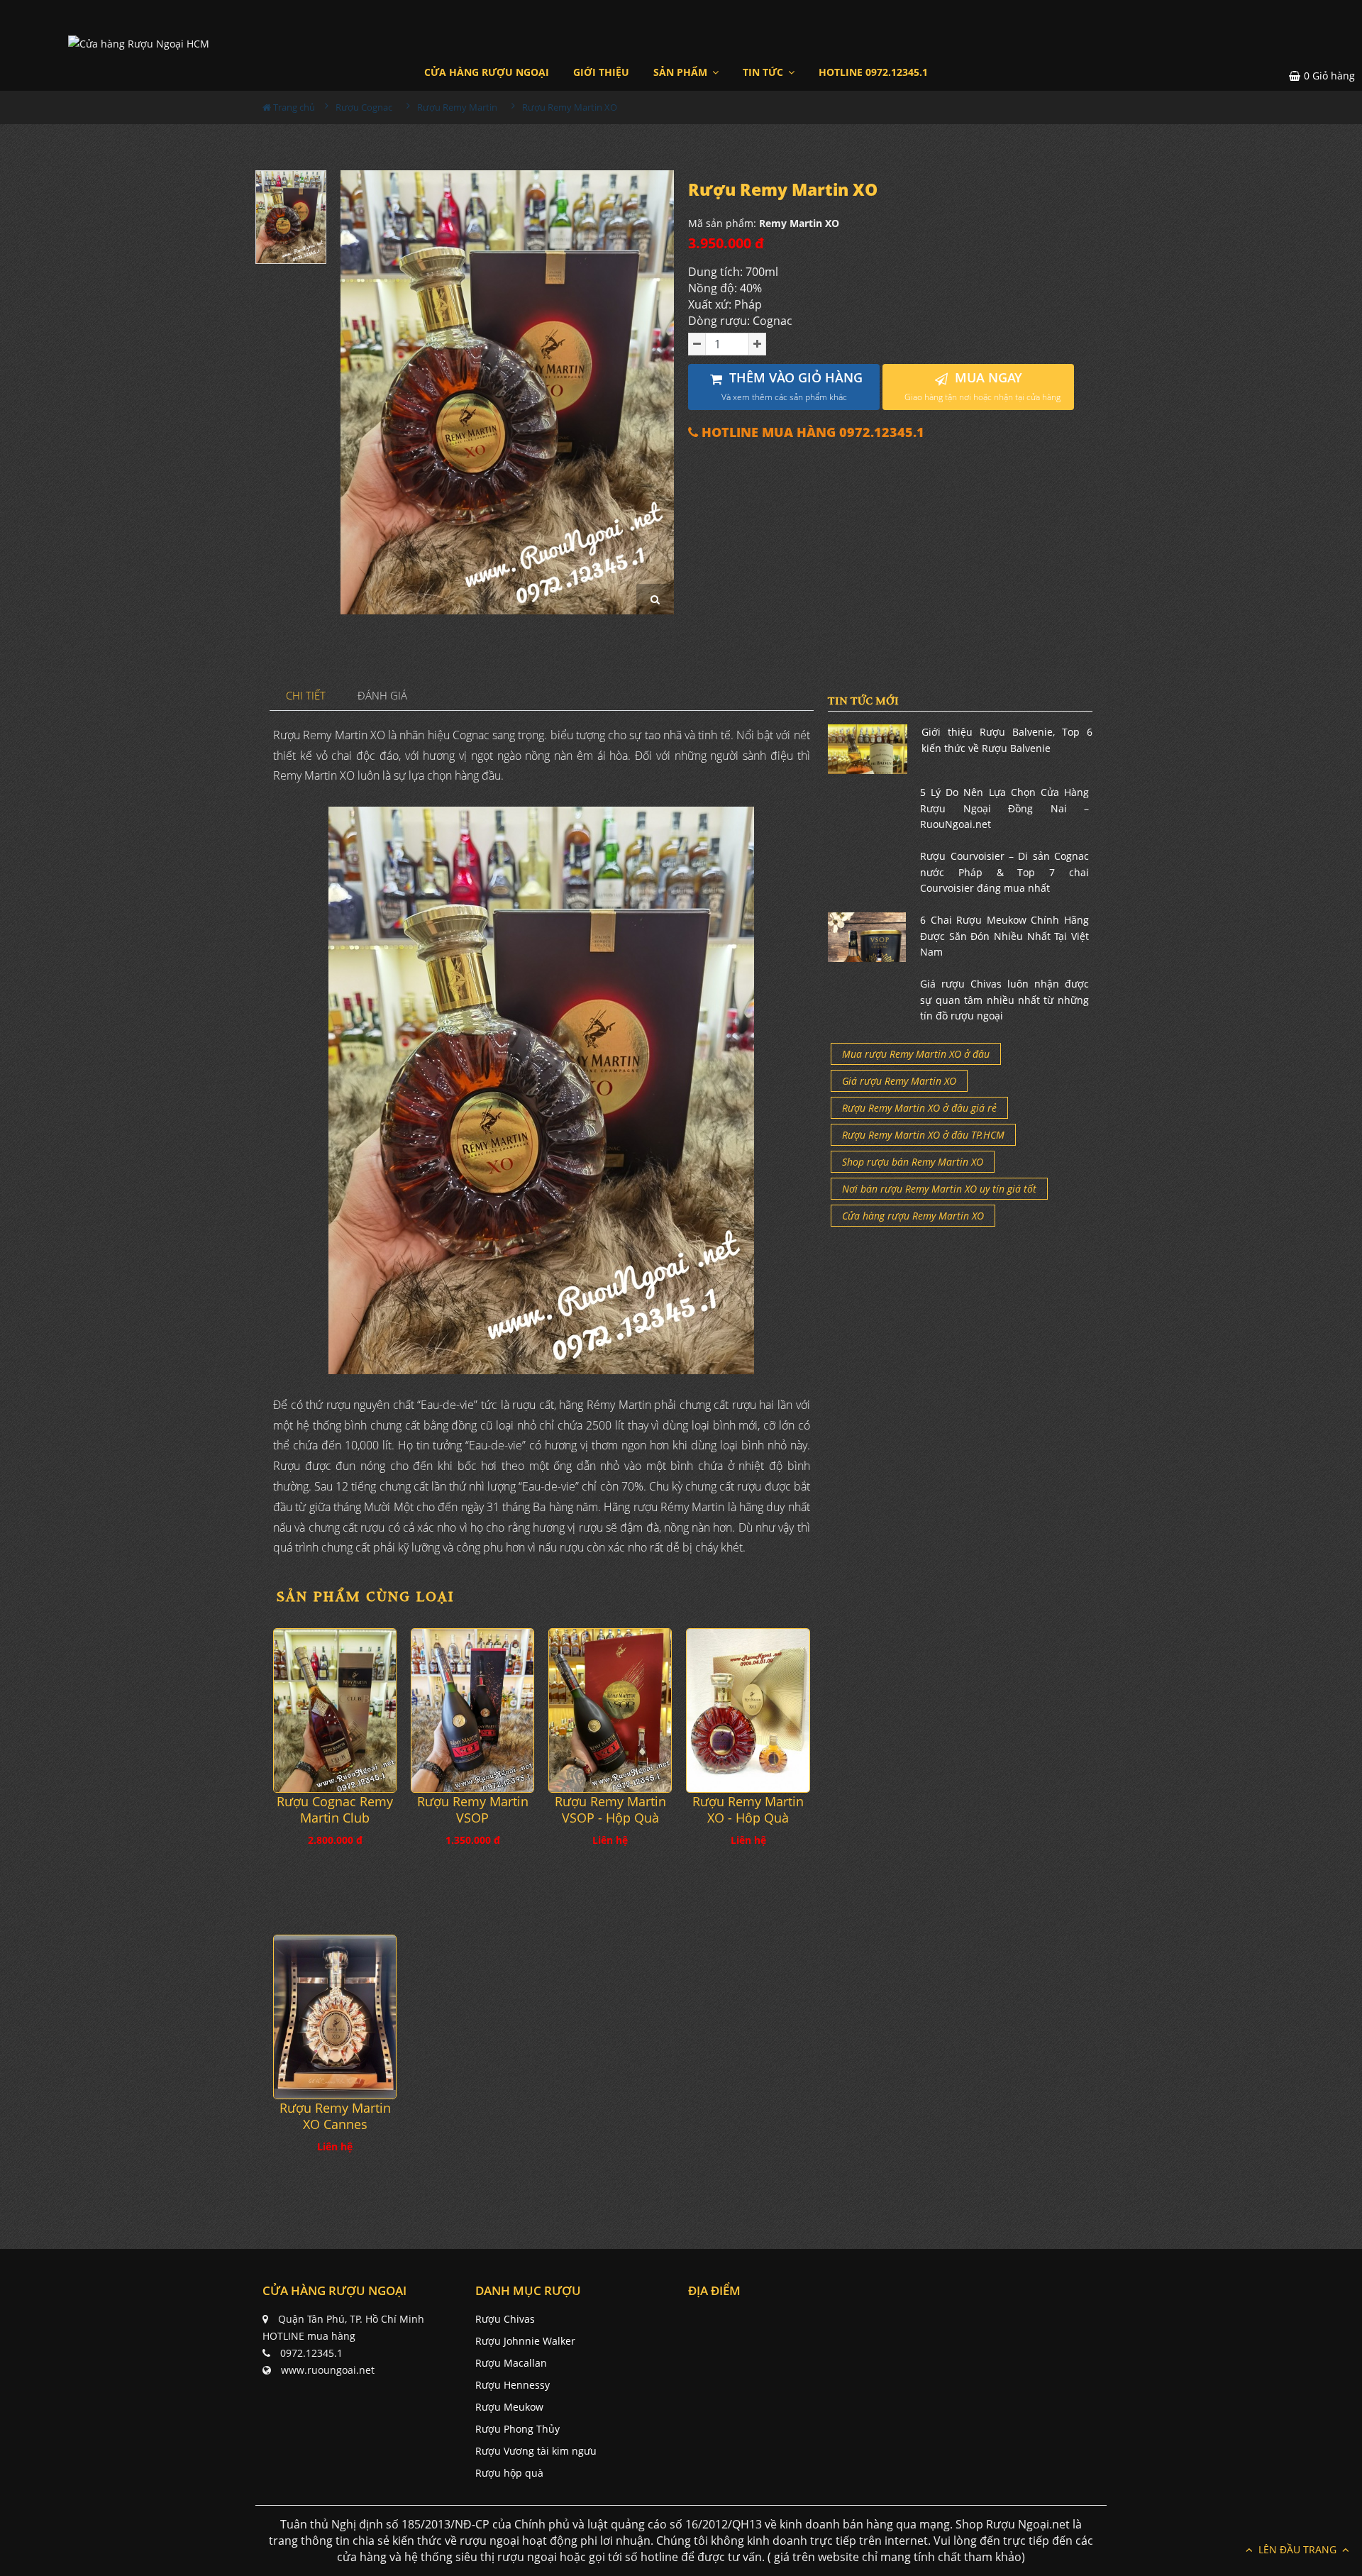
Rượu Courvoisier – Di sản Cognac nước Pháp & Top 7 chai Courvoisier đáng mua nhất (1004, 872)
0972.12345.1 (311, 2353)
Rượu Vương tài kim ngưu (536, 2451)
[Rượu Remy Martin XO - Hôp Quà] (748, 1710)
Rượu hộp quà (509, 2473)
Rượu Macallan (511, 2363)
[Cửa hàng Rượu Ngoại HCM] (139, 43)
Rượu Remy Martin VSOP (473, 1810)
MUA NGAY (982, 386)
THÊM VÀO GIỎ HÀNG (792, 386)
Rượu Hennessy (513, 2385)
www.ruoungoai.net (328, 2370)
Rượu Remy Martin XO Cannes (335, 2116)
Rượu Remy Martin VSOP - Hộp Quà (610, 1810)
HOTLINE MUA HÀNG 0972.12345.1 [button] (811, 432)
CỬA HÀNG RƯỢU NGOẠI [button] (487, 72)
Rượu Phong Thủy (517, 2429)
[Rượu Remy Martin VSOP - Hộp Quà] (610, 1710)
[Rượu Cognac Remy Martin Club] (335, 1710)
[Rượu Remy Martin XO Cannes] (335, 2017)
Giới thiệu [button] (601, 72)
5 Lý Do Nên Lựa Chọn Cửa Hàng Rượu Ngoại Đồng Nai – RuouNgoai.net (1004, 808)
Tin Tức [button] (764, 72)
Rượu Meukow (509, 2407)
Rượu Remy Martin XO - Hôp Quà (748, 1810)
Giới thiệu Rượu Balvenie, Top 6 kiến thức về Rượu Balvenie (1007, 740)
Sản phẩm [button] (682, 72)
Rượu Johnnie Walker (525, 2341)
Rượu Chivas (505, 2319)
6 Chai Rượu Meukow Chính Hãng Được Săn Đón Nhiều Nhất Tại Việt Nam (1004, 936)
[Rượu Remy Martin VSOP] (472, 1710)
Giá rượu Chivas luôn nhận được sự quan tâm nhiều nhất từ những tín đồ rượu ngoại (1004, 1000)
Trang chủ (293, 107)
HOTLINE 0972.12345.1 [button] (873, 72)
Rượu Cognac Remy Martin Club (335, 1810)
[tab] (306, 696)
